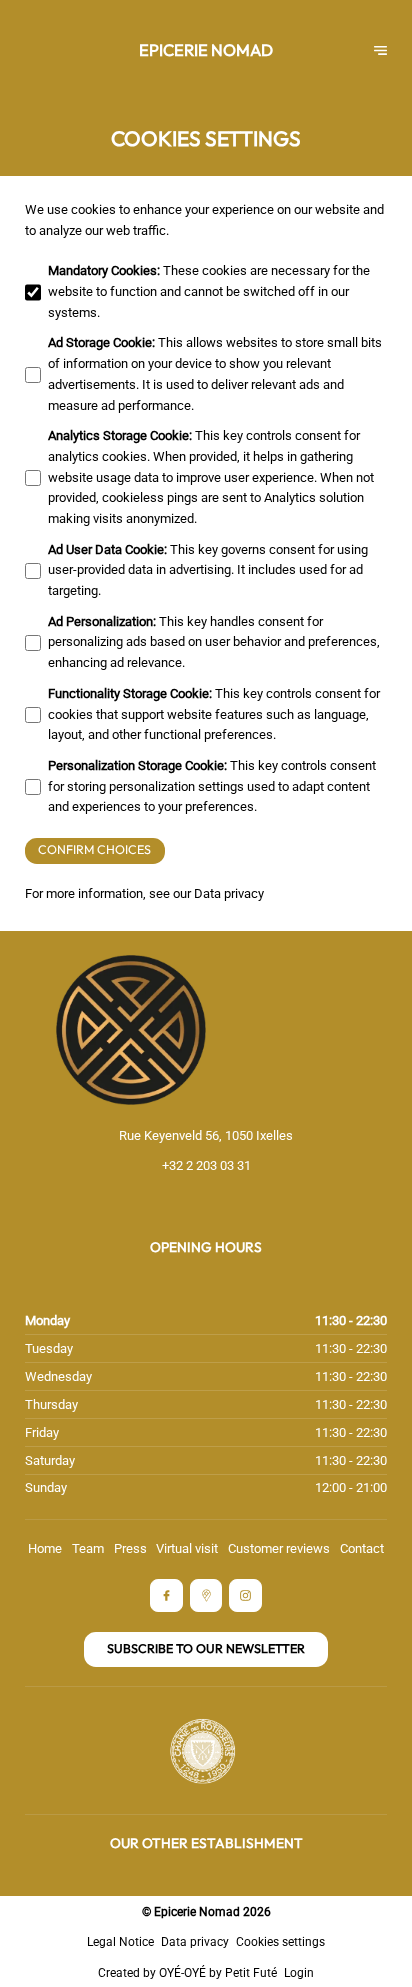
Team (88, 1548)
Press (130, 1548)
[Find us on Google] (206, 1595)
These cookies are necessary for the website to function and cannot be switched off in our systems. (209, 291)
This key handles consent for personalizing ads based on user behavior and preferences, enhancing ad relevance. (214, 642)
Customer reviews (279, 1548)
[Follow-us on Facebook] (166, 1595)
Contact (362, 1548)
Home (45, 1548)
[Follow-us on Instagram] (245, 1595)
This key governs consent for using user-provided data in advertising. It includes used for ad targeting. (208, 570)
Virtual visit (187, 1548)
